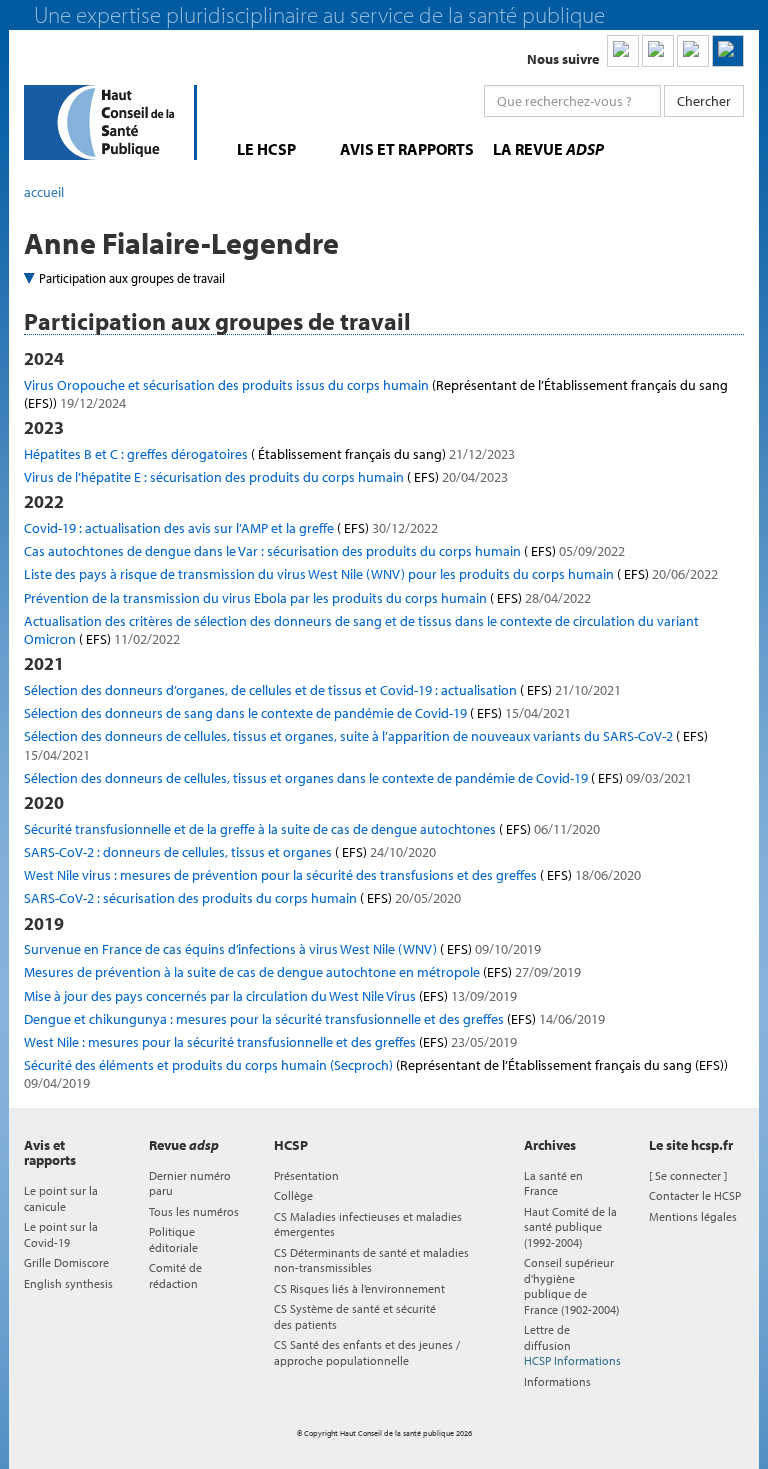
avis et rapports (407, 149)
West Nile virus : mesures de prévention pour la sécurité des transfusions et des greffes (332, 875)
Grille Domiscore (66, 1262)
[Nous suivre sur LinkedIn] (623, 51)
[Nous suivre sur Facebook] (693, 51)
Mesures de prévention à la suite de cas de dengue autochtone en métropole (302, 972)
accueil (44, 192)
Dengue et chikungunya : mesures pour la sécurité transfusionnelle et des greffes (314, 1019)
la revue (548, 149)
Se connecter (688, 1175)
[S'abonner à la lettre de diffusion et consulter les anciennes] (728, 51)
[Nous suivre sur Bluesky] (658, 51)
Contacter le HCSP (695, 1195)
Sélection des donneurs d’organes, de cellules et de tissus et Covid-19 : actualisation (322, 690)
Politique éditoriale (173, 1239)
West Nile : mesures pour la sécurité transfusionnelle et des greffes (270, 1042)
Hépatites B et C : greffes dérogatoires (269, 454)
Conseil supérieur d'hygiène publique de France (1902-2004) (571, 1285)
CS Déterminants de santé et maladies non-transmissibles (371, 1260)
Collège (293, 1195)
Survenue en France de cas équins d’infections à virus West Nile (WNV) (282, 949)
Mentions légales (693, 1216)
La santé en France (553, 1183)
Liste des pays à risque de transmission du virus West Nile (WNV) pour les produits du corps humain (371, 574)
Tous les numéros (194, 1211)
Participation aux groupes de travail (132, 278)
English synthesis (68, 1283)
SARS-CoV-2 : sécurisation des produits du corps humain (242, 898)
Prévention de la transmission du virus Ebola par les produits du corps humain (307, 598)
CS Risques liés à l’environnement (359, 1288)
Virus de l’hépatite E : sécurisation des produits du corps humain (266, 477)
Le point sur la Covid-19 (61, 1234)
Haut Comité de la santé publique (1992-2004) (570, 1227)
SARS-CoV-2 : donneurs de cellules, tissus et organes (230, 852)
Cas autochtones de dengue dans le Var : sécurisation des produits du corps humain (324, 551)
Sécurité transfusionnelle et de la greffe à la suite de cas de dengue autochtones (312, 829)
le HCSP (266, 149)
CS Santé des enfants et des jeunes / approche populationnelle (367, 1352)
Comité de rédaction (175, 1275)
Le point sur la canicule (61, 1198)
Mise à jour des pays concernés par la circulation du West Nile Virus (270, 996)
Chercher (704, 101)
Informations (557, 1381)
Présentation (306, 1175)
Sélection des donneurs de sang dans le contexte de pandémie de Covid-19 (297, 713)
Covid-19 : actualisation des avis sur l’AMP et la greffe (231, 528)
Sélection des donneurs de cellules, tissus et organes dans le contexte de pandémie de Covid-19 (358, 778)
